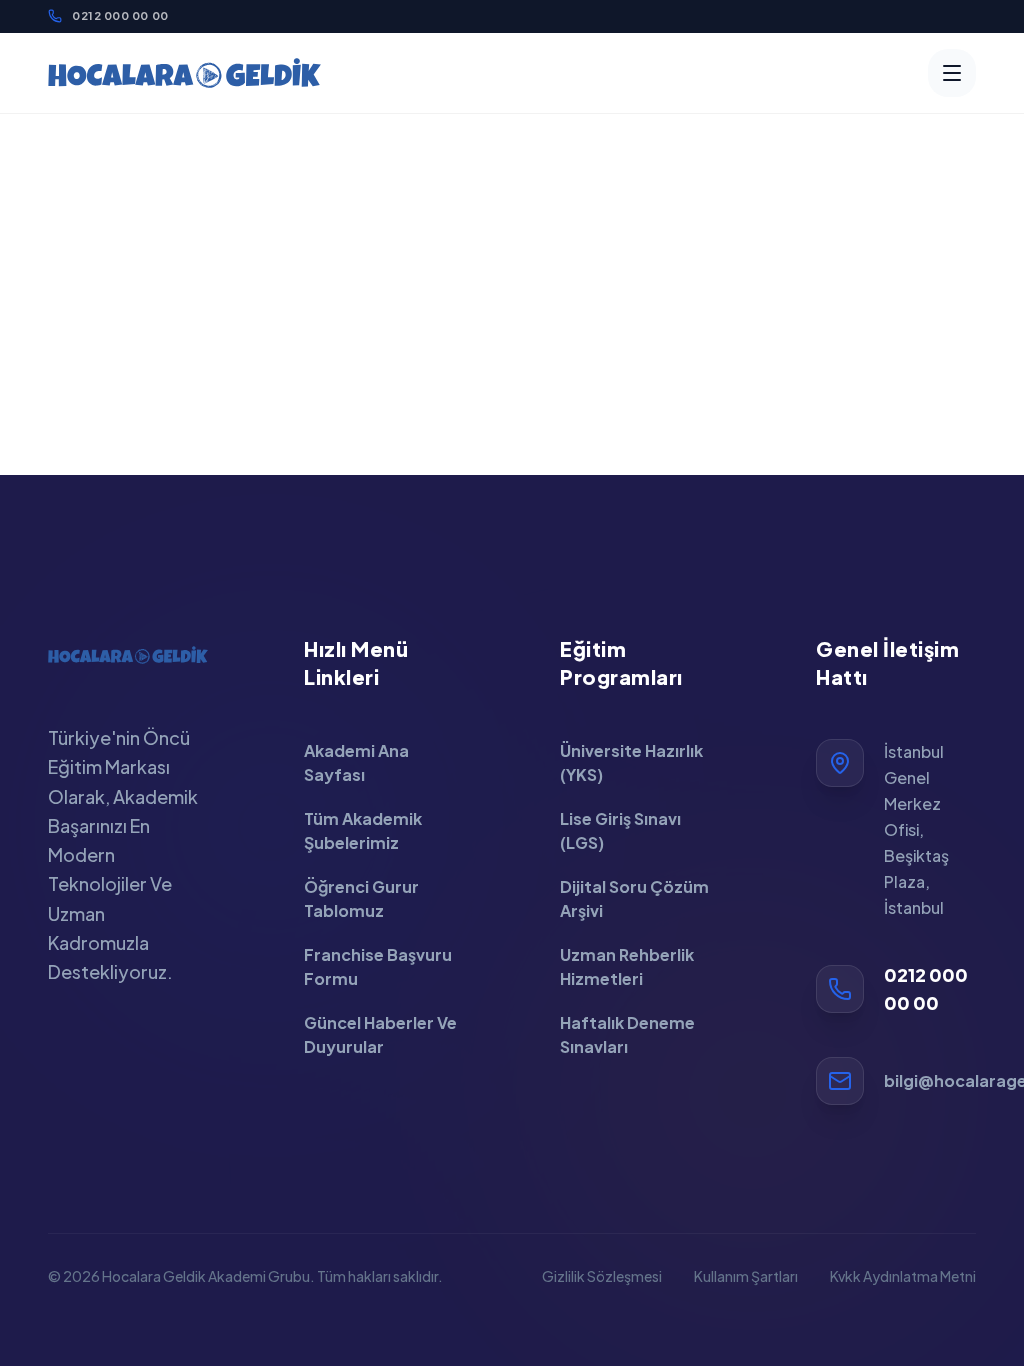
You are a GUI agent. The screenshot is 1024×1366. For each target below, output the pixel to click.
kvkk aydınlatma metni (903, 1276)
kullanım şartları (746, 1276)
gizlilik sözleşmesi (602, 1276)
